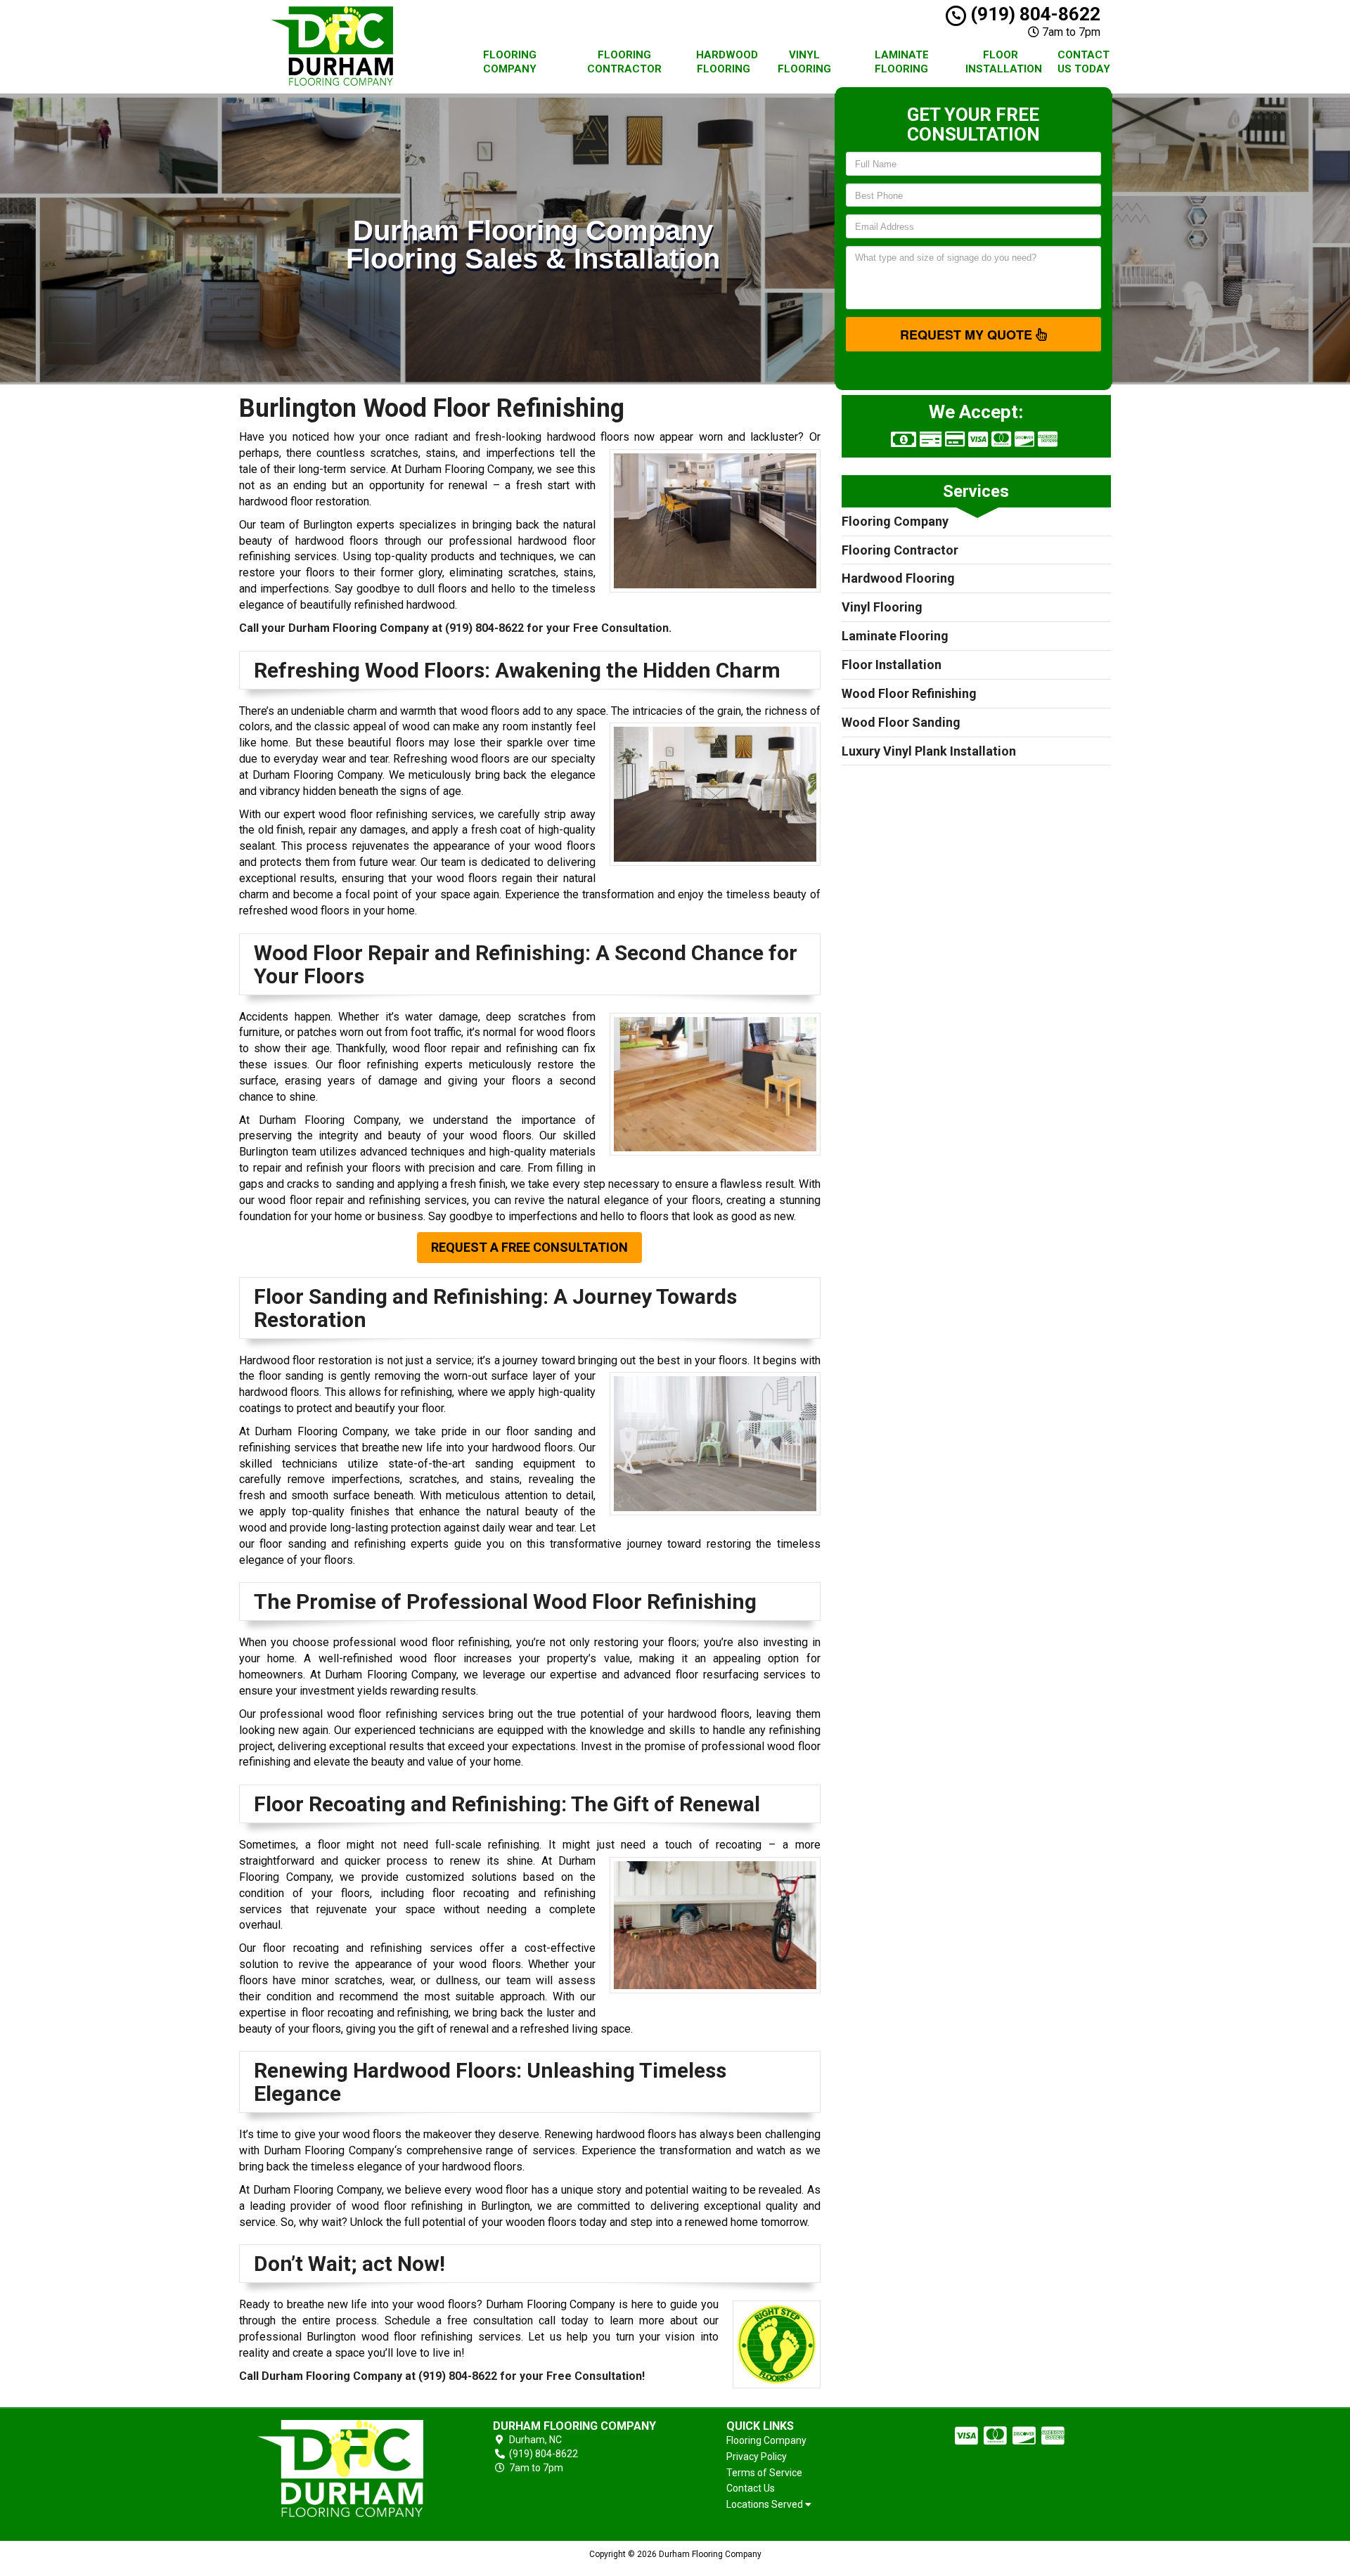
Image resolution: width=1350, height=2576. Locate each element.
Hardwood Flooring (727, 62)
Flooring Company (510, 62)
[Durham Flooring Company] (340, 2468)
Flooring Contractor (624, 62)
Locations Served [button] (766, 2505)
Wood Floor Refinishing (909, 693)
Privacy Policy (757, 2457)
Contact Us (751, 2488)
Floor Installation (1004, 62)
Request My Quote (968, 335)
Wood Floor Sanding (901, 722)
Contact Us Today (1084, 62)
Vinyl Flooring (804, 62)
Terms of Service (764, 2473)
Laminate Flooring (902, 62)
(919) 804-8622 (1033, 14)
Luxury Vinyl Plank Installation (929, 751)
